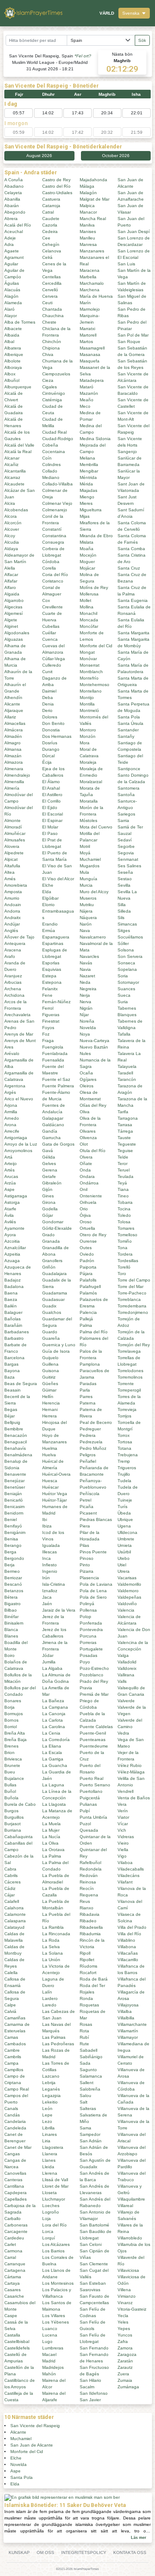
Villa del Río (129, 1934)
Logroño (51, 2212)
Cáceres (12, 1882)
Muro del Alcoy (94, 892)
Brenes (11, 1746)
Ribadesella (91, 1927)
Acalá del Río (18, 225)
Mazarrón (89, 393)
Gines (48, 1196)
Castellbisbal (17, 2341)
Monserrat (90, 665)
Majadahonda (93, 180)
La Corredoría (56, 1740)
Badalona (14, 1286)
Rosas (86, 2024)
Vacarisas (127, 1578)
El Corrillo (51, 801)
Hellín (48, 1397)
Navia (85, 969)
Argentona (15, 1086)
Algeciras (13, 607)
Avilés (10, 1222)
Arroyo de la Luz (21, 1144)
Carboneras (16, 2225)
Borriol (11, 1727)
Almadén (13, 736)
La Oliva (50, 1843)
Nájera (86, 911)
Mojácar (87, 568)
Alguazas (14, 639)
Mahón (49, 2374)
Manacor (88, 212)
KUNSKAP (19, 2552)
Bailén (11, 1306)
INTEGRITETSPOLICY (84, 2552)
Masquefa (90, 361)
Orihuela (88, 1202)
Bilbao (11, 1610)
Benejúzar (14, 1481)
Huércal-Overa (56, 1474)
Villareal (125, 2206)
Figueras (51, 1015)
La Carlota (53, 1720)
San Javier (90, 2400)
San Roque (129, 342)
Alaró (9, 309)
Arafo (10, 956)
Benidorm (14, 1513)
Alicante (12, 704)
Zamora (125, 2348)
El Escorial (53, 814)
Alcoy (10, 536)
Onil (84, 1189)
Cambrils (13, 2057)
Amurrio (12, 898)
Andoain (13, 905)
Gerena (50, 1170)
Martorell (88, 335)
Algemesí (14, 613)
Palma (86, 1325)
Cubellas (51, 626)
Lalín (47, 1992)
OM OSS (45, 2552)
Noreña (87, 1021)
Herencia (51, 1403)
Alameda (13, 303)
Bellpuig (12, 1422)
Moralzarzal (91, 782)
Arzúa (10, 1183)
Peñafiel (88, 1461)
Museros (88, 898)
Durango (51, 749)
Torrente (126, 1384)
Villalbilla (126, 2018)
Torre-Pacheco (132, 1293)
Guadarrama (55, 1293)
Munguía (88, 879)
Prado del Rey (94, 1681)
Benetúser (15, 1487)
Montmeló (89, 710)
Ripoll (85, 1953)
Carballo (12, 2219)
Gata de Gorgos (58, 1144)
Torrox (124, 1435)
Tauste (124, 1138)
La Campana (55, 1707)
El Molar (50, 827)
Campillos (14, 2070)
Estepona (52, 982)
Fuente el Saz (56, 1079)
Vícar (123, 1824)
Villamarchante (132, 2024)
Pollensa (88, 1610)
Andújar (12, 924)
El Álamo (51, 782)
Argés (10, 1092)
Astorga (12, 1202)
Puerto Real (91, 1778)
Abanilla (12, 199)
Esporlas (51, 963)
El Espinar (52, 820)
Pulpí (85, 1811)
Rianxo (87, 1908)
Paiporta (88, 1267)
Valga (123, 1655)
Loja (46, 2219)
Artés (9, 1170)
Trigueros (127, 1468)
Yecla (123, 2316)
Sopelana (127, 969)
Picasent (88, 1513)
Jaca (47, 1597)
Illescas (50, 1552)
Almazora (14, 762)
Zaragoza (127, 2354)
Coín (47, 458)
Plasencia (89, 1578)
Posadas (88, 1655)
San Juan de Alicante (32, 2445)
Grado (48, 1235)
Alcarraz (12, 477)
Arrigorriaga (16, 1138)
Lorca (48, 2231)
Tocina (124, 1209)
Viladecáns (129, 1875)
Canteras (13, 2180)
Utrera (124, 1571)
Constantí (52, 529)
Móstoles (88, 820)
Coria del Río (55, 575)
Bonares (13, 1701)
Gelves (49, 1164)
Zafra (123, 2341)
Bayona (12, 1371)
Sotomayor (128, 982)
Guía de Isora (56, 1351)
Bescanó (13, 1584)
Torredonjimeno (133, 1312)
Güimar (49, 1390)
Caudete (51, 219)
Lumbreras (53, 2348)
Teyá (122, 1183)
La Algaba (52, 1668)
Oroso (86, 1222)
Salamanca (91, 2076)
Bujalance (14, 1778)
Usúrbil (124, 1552)
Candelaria (15, 2121)
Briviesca (13, 1759)
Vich (122, 1830)
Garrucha (51, 1138)
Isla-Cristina (54, 1584)
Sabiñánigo (91, 2057)
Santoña (126, 795)
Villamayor (128, 2037)
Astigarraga (16, 1196)
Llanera (50, 2154)
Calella (11, 1973)
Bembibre (14, 1429)
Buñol (10, 1791)
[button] (134, 13)
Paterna (88, 1403)
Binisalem (14, 1623)
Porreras (88, 1642)
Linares (50, 2134)
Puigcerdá (90, 1798)
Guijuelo (50, 1358)
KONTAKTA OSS (130, 2552)
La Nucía (51, 1837)
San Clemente (94, 2264)
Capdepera (15, 2193)
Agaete (12, 251)
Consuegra (53, 542)
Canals (11, 2108)
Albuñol (12, 380)
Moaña (87, 549)
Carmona (13, 2251)
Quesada (89, 1830)
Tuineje (125, 1500)
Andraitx (12, 918)
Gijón (47, 1189)
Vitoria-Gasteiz (132, 2309)
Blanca (11, 1630)
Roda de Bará (94, 1979)
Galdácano (53, 1125)
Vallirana (126, 1675)
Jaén (47, 1604)
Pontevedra (91, 1630)
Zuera (123, 2374)
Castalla (12, 2335)
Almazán (13, 756)
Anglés (11, 931)
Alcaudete (14, 484)
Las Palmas (54, 2037)
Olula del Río (93, 1151)
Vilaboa (125, 1863)
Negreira (88, 989)
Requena (89, 1895)
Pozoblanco (91, 1675)
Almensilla (14, 782)
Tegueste (127, 1144)
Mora (85, 743)
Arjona (11, 1105)
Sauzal (124, 833)
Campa (11, 2063)
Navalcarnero (93, 937)
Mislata (87, 542)
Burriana (13, 1830)
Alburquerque (18, 387)
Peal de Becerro (96, 1422)
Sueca (124, 995)
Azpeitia (12, 1254)
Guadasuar (53, 1299)
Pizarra (87, 1571)
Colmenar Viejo (57, 503)
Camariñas (15, 2018)
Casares (12, 2290)
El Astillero (52, 795)
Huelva (49, 1455)
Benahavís (15, 1448)
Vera (122, 1804)
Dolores (50, 717)
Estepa (49, 976)
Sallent (87, 2083)
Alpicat (11, 859)
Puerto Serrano (95, 1785)
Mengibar (89, 471)
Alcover (12, 529)
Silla (122, 905)
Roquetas (89, 2005)
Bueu (10, 1772)
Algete (11, 620)
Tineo (123, 1196)
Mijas (85, 516)
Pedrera (88, 1435)
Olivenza (88, 1138)
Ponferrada (91, 1623)
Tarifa (123, 1112)
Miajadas (88, 490)
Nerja (85, 995)
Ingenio (50, 1571)
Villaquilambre (131, 2199)
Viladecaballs (131, 1869)
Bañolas (12, 1319)
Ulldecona (127, 1532)
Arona (10, 1125)
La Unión (51, 1960)
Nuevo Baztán (94, 1047)
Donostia (51, 730)
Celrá (47, 257)
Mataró (87, 387)
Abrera (11, 219)
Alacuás (12, 290)
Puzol (85, 1824)
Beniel (11, 1519)
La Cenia (51, 1733)
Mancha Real (93, 219)
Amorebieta (16, 885)
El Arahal (51, 788)
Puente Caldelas (96, 1727)
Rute (84, 2044)
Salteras (88, 2108)
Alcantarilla (15, 471)
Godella (50, 1209)
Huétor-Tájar (54, 1500)
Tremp (124, 1461)
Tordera (125, 1254)
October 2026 (116, 156)
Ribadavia (90, 1914)
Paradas (88, 1384)
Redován (89, 1875)
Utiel (122, 1565)
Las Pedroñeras (58, 2044)
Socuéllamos (130, 937)
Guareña (51, 1338)
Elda (47, 892)
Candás (12, 2115)
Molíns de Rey (94, 587)
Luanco (50, 2329)
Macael (49, 2354)
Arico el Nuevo (19, 1099)
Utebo (124, 1558)
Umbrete (126, 1539)
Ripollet (87, 1960)
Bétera (11, 1597)
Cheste (49, 322)
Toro (122, 1274)
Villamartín (128, 2031)
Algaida (12, 594)
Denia (48, 704)
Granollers (52, 1261)
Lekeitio (50, 2102)
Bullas (10, 1785)
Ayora (10, 1235)
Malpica (87, 206)
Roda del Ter (92, 1986)
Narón (86, 924)
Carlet (10, 2244)
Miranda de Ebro (96, 536)
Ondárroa (89, 1183)
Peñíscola (90, 1494)
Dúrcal (48, 756)
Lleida (48, 2167)
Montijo (87, 698)
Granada (51, 1241)
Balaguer (13, 1312)
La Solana (53, 1953)
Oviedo (87, 1254)
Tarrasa (125, 1125)
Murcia (86, 885)
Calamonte (15, 1914)
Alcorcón (13, 523)
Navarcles (89, 956)
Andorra (12, 911)
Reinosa (88, 1882)
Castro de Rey (56, 180)
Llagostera (53, 2147)
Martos (86, 342)
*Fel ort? (83, 56)
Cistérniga (52, 400)
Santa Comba (131, 549)
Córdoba (51, 562)
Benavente (15, 1474)
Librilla (48, 2128)
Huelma (50, 1448)
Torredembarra (132, 1306)
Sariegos (126, 814)
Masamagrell (92, 348)
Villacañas (128, 1953)
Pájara (86, 1274)
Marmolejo (90, 309)
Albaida (12, 335)
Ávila (9, 1215)
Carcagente (16, 2231)
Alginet (11, 626)
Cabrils (11, 1875)
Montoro (88, 730)
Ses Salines (129, 866)
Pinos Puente (93, 1552)
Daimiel (49, 691)
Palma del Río (94, 1332)
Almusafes (15, 840)
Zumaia (125, 2380)
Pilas (84, 1545)
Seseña (125, 872)
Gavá (48, 1151)
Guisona (51, 1371)
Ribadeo (88, 1921)
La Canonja (54, 1714)
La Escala (52, 1752)
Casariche (14, 2296)
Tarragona (128, 1118)
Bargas (11, 1364)
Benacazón (16, 1435)
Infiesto (50, 1565)
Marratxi (87, 329)
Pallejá (86, 1319)
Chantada (52, 309)
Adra (9, 244)
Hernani (50, 1409)
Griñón (49, 1267)
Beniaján (13, 1494)
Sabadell (88, 2050)
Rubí (84, 2037)
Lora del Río (54, 2225)
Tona (122, 1248)
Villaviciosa (128, 2270)
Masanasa (90, 354)
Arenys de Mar (19, 1034)
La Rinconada (56, 1934)
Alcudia (12, 542)
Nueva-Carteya (95, 1041)
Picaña (87, 1507)
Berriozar (13, 1578)
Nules (85, 1053)
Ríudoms (88, 1966)
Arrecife (12, 1131)
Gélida (49, 1157)
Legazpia (51, 2096)
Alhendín (13, 698)
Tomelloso (127, 1235)
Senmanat (128, 859)
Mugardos (90, 866)
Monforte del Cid (96, 646)
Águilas (12, 283)
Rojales (87, 1992)
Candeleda (15, 2128)
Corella (49, 568)
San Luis (126, 264)
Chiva (48, 354)
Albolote (12, 361)
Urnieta (125, 1545)
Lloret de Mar (55, 2186)
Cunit (47, 672)
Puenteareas (93, 1740)
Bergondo (14, 1558)
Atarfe (10, 1209)
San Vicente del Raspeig (35, 2426)
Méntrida (88, 477)
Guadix (49, 1306)
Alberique (14, 354)
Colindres (51, 464)
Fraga (48, 1041)
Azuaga (12, 1261)
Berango (13, 1545)
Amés (10, 879)
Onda (85, 1170)
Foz (46, 1034)
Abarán (12, 206)
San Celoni (91, 2244)
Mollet (85, 600)
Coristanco (53, 581)
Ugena (124, 1526)
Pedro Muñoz (93, 1448)
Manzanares (92, 251)
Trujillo (124, 1474)
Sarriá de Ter (130, 827)
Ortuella (87, 1228)
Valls (122, 1681)
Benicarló (14, 1500)
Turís (122, 1507)
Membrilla (89, 464)
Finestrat (51, 1021)
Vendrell (126, 1791)
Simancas (127, 924)
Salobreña (90, 2089)
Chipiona (51, 348)
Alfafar (11, 581)
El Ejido (50, 808)
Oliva (85, 1112)
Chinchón (52, 342)
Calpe (10, 2005)
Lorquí (49, 2238)
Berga (10, 1552)
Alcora (11, 516)
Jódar (48, 1655)
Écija (47, 762)
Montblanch (91, 672)
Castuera (51, 199)
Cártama (13, 2277)
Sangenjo (127, 452)
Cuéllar (49, 633)
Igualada (51, 1545)
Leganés (51, 2089)
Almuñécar (15, 833)
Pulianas (88, 1804)
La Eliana (52, 1746)
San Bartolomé (95, 2225)
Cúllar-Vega (54, 659)
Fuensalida (53, 1060)
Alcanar (12, 458)
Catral (48, 212)
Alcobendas (16, 510)
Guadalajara (54, 1274)
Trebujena (128, 1455)
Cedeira (50, 231)
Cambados (15, 2044)
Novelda (88, 1028)
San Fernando (94, 2348)
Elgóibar (50, 898)
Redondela (91, 1869)
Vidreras (126, 1837)
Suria (123, 1002)
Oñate (86, 1164)
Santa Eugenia (133, 600)
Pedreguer (90, 1429)
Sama (85, 2128)
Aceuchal (14, 231)
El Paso (50, 833)
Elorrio (48, 905)
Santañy (126, 736)
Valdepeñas (129, 1597)
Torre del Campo (134, 1280)
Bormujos (14, 1714)
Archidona (14, 995)
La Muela (51, 1824)
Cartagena (15, 2270)
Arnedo (12, 1118)
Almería (12, 788)
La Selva (51, 1947)
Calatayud (14, 1927)
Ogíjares (88, 1079)
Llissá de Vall (55, 2180)
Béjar (9, 1416)
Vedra (123, 1733)
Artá (8, 1157)
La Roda (51, 1940)
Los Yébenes (56, 2322)
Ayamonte (14, 1228)
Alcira (10, 503)
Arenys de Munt (20, 1041)
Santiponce (129, 769)
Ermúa (49, 931)
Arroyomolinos (18, 1151)
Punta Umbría (93, 1817)
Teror (122, 1164)
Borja (9, 1707)
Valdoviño (127, 1604)
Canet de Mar (18, 2147)
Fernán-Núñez (56, 1002)
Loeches (51, 2206)
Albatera (13, 348)
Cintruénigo (54, 393)
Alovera (12, 846)
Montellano (91, 691)
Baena (11, 1293)
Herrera (50, 1416)
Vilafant (125, 1882)
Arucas (11, 1176)
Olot (84, 1144)
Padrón (87, 1261)
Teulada (126, 1176)
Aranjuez (13, 976)
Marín (85, 303)
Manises (88, 231)
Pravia (86, 1688)
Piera (85, 1526)
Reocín (87, 1888)
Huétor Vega (55, 1494)
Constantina (54, 536)
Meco (85, 406)
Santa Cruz (129, 568)
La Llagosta (54, 1804)
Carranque (15, 2264)
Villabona (127, 1947)
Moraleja (88, 762)
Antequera (15, 943)
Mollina (87, 607)
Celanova (52, 251)
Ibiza (47, 1526)
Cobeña (50, 445)
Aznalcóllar (15, 1248)
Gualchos (52, 1312)
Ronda (86, 1998)
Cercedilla (52, 283)
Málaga (87, 186)
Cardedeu (14, 2238)
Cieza (48, 380)
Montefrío (89, 678)
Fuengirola (53, 1047)
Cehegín (51, 244)
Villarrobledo (130, 2238)
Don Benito (53, 723)
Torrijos (124, 1416)
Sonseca (126, 963)
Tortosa (125, 1442)
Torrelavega (129, 1351)
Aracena (13, 950)
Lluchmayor (54, 2199)
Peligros (88, 1455)
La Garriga (53, 1759)
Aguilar (11, 264)
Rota (84, 2031)
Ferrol (48, 1008)
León (47, 2108)
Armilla (11, 1112)
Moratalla (89, 801)
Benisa (11, 1539)
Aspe (9, 1189)
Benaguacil (15, 1442)
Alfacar (11, 575)
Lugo (47, 2341)
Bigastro (12, 1604)
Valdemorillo (129, 1584)
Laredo (49, 2005)
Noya (85, 1034)
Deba (48, 698)
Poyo (85, 1662)
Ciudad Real (54, 432)
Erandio (50, 924)
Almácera (14, 730)
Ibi (45, 1519)
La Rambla (53, 1927)
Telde (123, 1157)
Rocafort (88, 1973)
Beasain (12, 1390)
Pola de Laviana (96, 1584)
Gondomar (53, 1222)
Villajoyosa (128, 2005)
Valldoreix (127, 1668)
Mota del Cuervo (96, 827)
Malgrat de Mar (95, 199)
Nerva (85, 1002)
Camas (11, 2037)
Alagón (11, 296)
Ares (9, 1047)
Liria (46, 2141)
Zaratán (125, 2361)
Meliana (87, 458)
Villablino (126, 1940)
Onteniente (91, 1196)
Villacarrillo (128, 1960)
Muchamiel (90, 859)
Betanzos (14, 1591)
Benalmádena (18, 1455)
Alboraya (13, 367)
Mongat (87, 652)
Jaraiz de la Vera (59, 1610)
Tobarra (125, 1202)
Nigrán (86, 1008)
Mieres (86, 503)
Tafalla (124, 1034)
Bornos (11, 1720)
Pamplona (90, 1364)
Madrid (49, 2361)
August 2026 (39, 156)
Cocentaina (54, 452)
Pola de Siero (93, 1597)
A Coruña (14, 180)
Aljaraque (14, 710)
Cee (46, 238)
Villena (124, 2290)
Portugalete (91, 1649)
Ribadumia (90, 1934)
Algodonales (17, 633)
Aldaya (11, 549)
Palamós (88, 1293)
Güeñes (50, 1384)
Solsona (126, 950)
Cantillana (14, 2186)
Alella (10, 568)
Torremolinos (130, 1377)
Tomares (126, 1228)
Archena (13, 989)
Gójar (48, 1215)
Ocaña (86, 1073)
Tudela (124, 1481)
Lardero (50, 1998)
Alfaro (10, 587)
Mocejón (88, 555)
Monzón (88, 736)
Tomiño (125, 1241)
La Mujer (51, 1830)
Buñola (11, 1798)
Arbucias (13, 982)
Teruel (124, 1170)
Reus (85, 1901)
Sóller (123, 943)
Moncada (89, 620)
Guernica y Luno (59, 1345)
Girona (49, 1202)
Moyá (85, 853)
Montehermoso (95, 685)
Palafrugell (90, 1286)
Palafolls (88, 1280)
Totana (124, 1448)
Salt (84, 2102)
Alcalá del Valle (19, 445)
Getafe (49, 1176)
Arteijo (11, 1164)
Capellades (15, 2199)
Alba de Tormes (20, 322)
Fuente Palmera (58, 1086)
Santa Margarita (133, 633)
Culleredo (52, 665)
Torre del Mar (130, 1286)
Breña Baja (15, 1740)
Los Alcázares (56, 2244)
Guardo (50, 1332)
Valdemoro (128, 1591)
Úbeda (124, 1513)
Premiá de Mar (94, 1694)
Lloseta (50, 2193)
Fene (47, 995)
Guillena (50, 1364)
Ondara (87, 1176)
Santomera (129, 788)
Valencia (126, 1610)
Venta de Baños (134, 1798)
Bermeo (12, 1571)
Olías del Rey (93, 1105)
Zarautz (125, 2367)
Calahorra (14, 1908)
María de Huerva (96, 296)
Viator (123, 1817)
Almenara (14, 769)
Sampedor (90, 2134)
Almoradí (13, 827)
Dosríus (50, 743)
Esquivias (52, 969)
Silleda (124, 911)
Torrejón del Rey (134, 1345)
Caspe (11, 2316)
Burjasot (12, 1824)
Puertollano (91, 1791)
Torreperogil (129, 1390)
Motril (85, 846)
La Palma (52, 1856)
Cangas (12, 2154)
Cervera (50, 296)
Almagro (12, 743)
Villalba (125, 2011)
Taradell (125, 1073)
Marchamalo (92, 283)
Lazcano (51, 2076)
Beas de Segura (21, 1384)
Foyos (48, 1028)
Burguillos (14, 1817)
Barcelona (14, 1358)
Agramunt (14, 257)
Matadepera (92, 380)
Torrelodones (130, 1371)
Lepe (47, 2115)
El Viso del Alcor (58, 879)
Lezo (47, 2121)
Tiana (123, 1189)
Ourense (88, 1241)
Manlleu (87, 238)
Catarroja (51, 206)
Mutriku (87, 905)
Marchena (90, 290)
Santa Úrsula (130, 723)
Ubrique (125, 1519)
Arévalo (12, 1053)
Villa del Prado (132, 1927)
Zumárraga (128, 2387)
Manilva (87, 225)
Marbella (88, 277)
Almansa (13, 749)
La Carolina (54, 1727)
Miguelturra (91, 510)
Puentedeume (94, 1746)
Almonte (12, 820)
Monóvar (88, 659)
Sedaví (125, 840)
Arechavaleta (17, 1015)
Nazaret (87, 976)
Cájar (9, 1895)
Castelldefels (17, 2348)
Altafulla (12, 866)
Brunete (12, 1765)
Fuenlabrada (55, 1053)
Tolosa (124, 1222)
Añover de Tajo (19, 937)
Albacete (13, 329)
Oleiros (87, 1086)
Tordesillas (128, 1261)
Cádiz (10, 1888)
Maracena (90, 270)
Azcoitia (12, 1241)
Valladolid (127, 1662)
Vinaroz (125, 2303)
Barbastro (14, 1338)
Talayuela (127, 1066)
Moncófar (89, 626)
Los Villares (54, 2316)
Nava (85, 931)
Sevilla (124, 885)
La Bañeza (53, 1701)
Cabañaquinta (19, 1837)
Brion (9, 1752)
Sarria (123, 820)
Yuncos (125, 2335)
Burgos (11, 1811)
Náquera (88, 918)
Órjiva (85, 1215)
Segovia (126, 853)
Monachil (88, 613)
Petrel (85, 1500)
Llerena (50, 2173)
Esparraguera (56, 937)
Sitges (124, 931)
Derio (47, 710)
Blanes (11, 1636)
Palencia (88, 1312)
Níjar (84, 1015)
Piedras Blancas (96, 1519)
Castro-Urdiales (57, 193)
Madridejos (53, 2367)
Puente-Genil (93, 1733)
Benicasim (14, 1507)
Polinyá (87, 1604)
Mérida (86, 484)
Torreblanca (129, 1299)
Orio (84, 1209)
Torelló (124, 1267)
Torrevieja (127, 1409)
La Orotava (53, 1850)
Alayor (11, 316)
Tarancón (127, 1079)
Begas (11, 1409)
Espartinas (53, 943)
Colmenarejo (55, 510)
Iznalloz (50, 1591)
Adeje (10, 238)
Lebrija (49, 2083)
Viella (123, 1850)
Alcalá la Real (18, 452)
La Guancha (55, 1765)
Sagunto (88, 2070)
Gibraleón (52, 1183)
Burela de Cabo (20, 1804)
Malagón (88, 193)
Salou (85, 2096)
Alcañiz (11, 464)
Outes (86, 1248)
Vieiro (123, 1843)
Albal (9, 342)
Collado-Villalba (57, 484)
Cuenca (50, 639)
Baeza (11, 1299)
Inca (46, 1558)
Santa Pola (129, 717)
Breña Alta (15, 1733)
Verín (123, 1811)
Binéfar (11, 1617)
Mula (84, 872)
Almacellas (15, 723)
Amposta (13, 892)
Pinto (85, 1565)
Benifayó (13, 1526)
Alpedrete (14, 853)
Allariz (10, 717)
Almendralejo (17, 775)
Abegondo (15, 212)
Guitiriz (49, 1377)
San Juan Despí (134, 231)
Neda (85, 982)
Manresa (88, 244)
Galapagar (53, 1118)
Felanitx (50, 989)
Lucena (50, 2335)
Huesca (50, 1481)
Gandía (50, 1131)
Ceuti (47, 303)
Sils (121, 918)
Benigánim (15, 1532)
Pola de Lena (93, 1591)
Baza (9, 1377)
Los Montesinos (58, 2283)
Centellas (51, 277)
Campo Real (17, 2089)
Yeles (123, 2322)
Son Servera (130, 956)
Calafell (12, 1901)
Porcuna (88, 1636)
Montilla (87, 704)
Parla (85, 1390)
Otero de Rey (93, 1235)
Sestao (125, 879)
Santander (128, 730)
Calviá (10, 2011)
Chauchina (53, 316)
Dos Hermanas (57, 736)
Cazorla (50, 225)
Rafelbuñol (90, 1863)
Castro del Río (56, 186)
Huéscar (50, 1487)
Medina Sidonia (95, 439)
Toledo (124, 1215)
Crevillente (53, 607)
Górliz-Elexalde (57, 1228)
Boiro (9, 1655)
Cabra (10, 1869)
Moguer (87, 562)
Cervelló (50, 290)
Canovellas (15, 2173)
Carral (10, 2257)
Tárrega (125, 1131)
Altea (9, 872)
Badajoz (12, 1280)
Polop (85, 1617)
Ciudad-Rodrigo (58, 439)
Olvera (86, 1157)
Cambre (12, 2050)
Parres (86, 1397)
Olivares (88, 1131)
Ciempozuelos (56, 374)
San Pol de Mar (133, 335)
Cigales (50, 387)
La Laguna (53, 1785)
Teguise (125, 1151)
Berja (9, 1565)
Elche (48, 885)
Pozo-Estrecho (94, 1668)
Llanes (49, 2160)
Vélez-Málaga (131, 1772)
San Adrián (91, 2141)
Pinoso (87, 1558)
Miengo (87, 497)
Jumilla (49, 1662)
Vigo (122, 1856)
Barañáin (13, 1325)
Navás (86, 963)
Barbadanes (17, 1332)
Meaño (87, 400)
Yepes (124, 2329)
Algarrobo (14, 600)
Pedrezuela (91, 1442)
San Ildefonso (94, 2393)
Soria (123, 976)
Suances (126, 989)
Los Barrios (53, 2251)
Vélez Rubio (130, 1765)
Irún (46, 1578)
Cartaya (12, 2283)
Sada (85, 2063)
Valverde (126, 1701)
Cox (46, 600)
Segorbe (126, 846)
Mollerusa (89, 594)
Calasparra (15, 1921)
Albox (10, 374)
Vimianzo (127, 2296)
